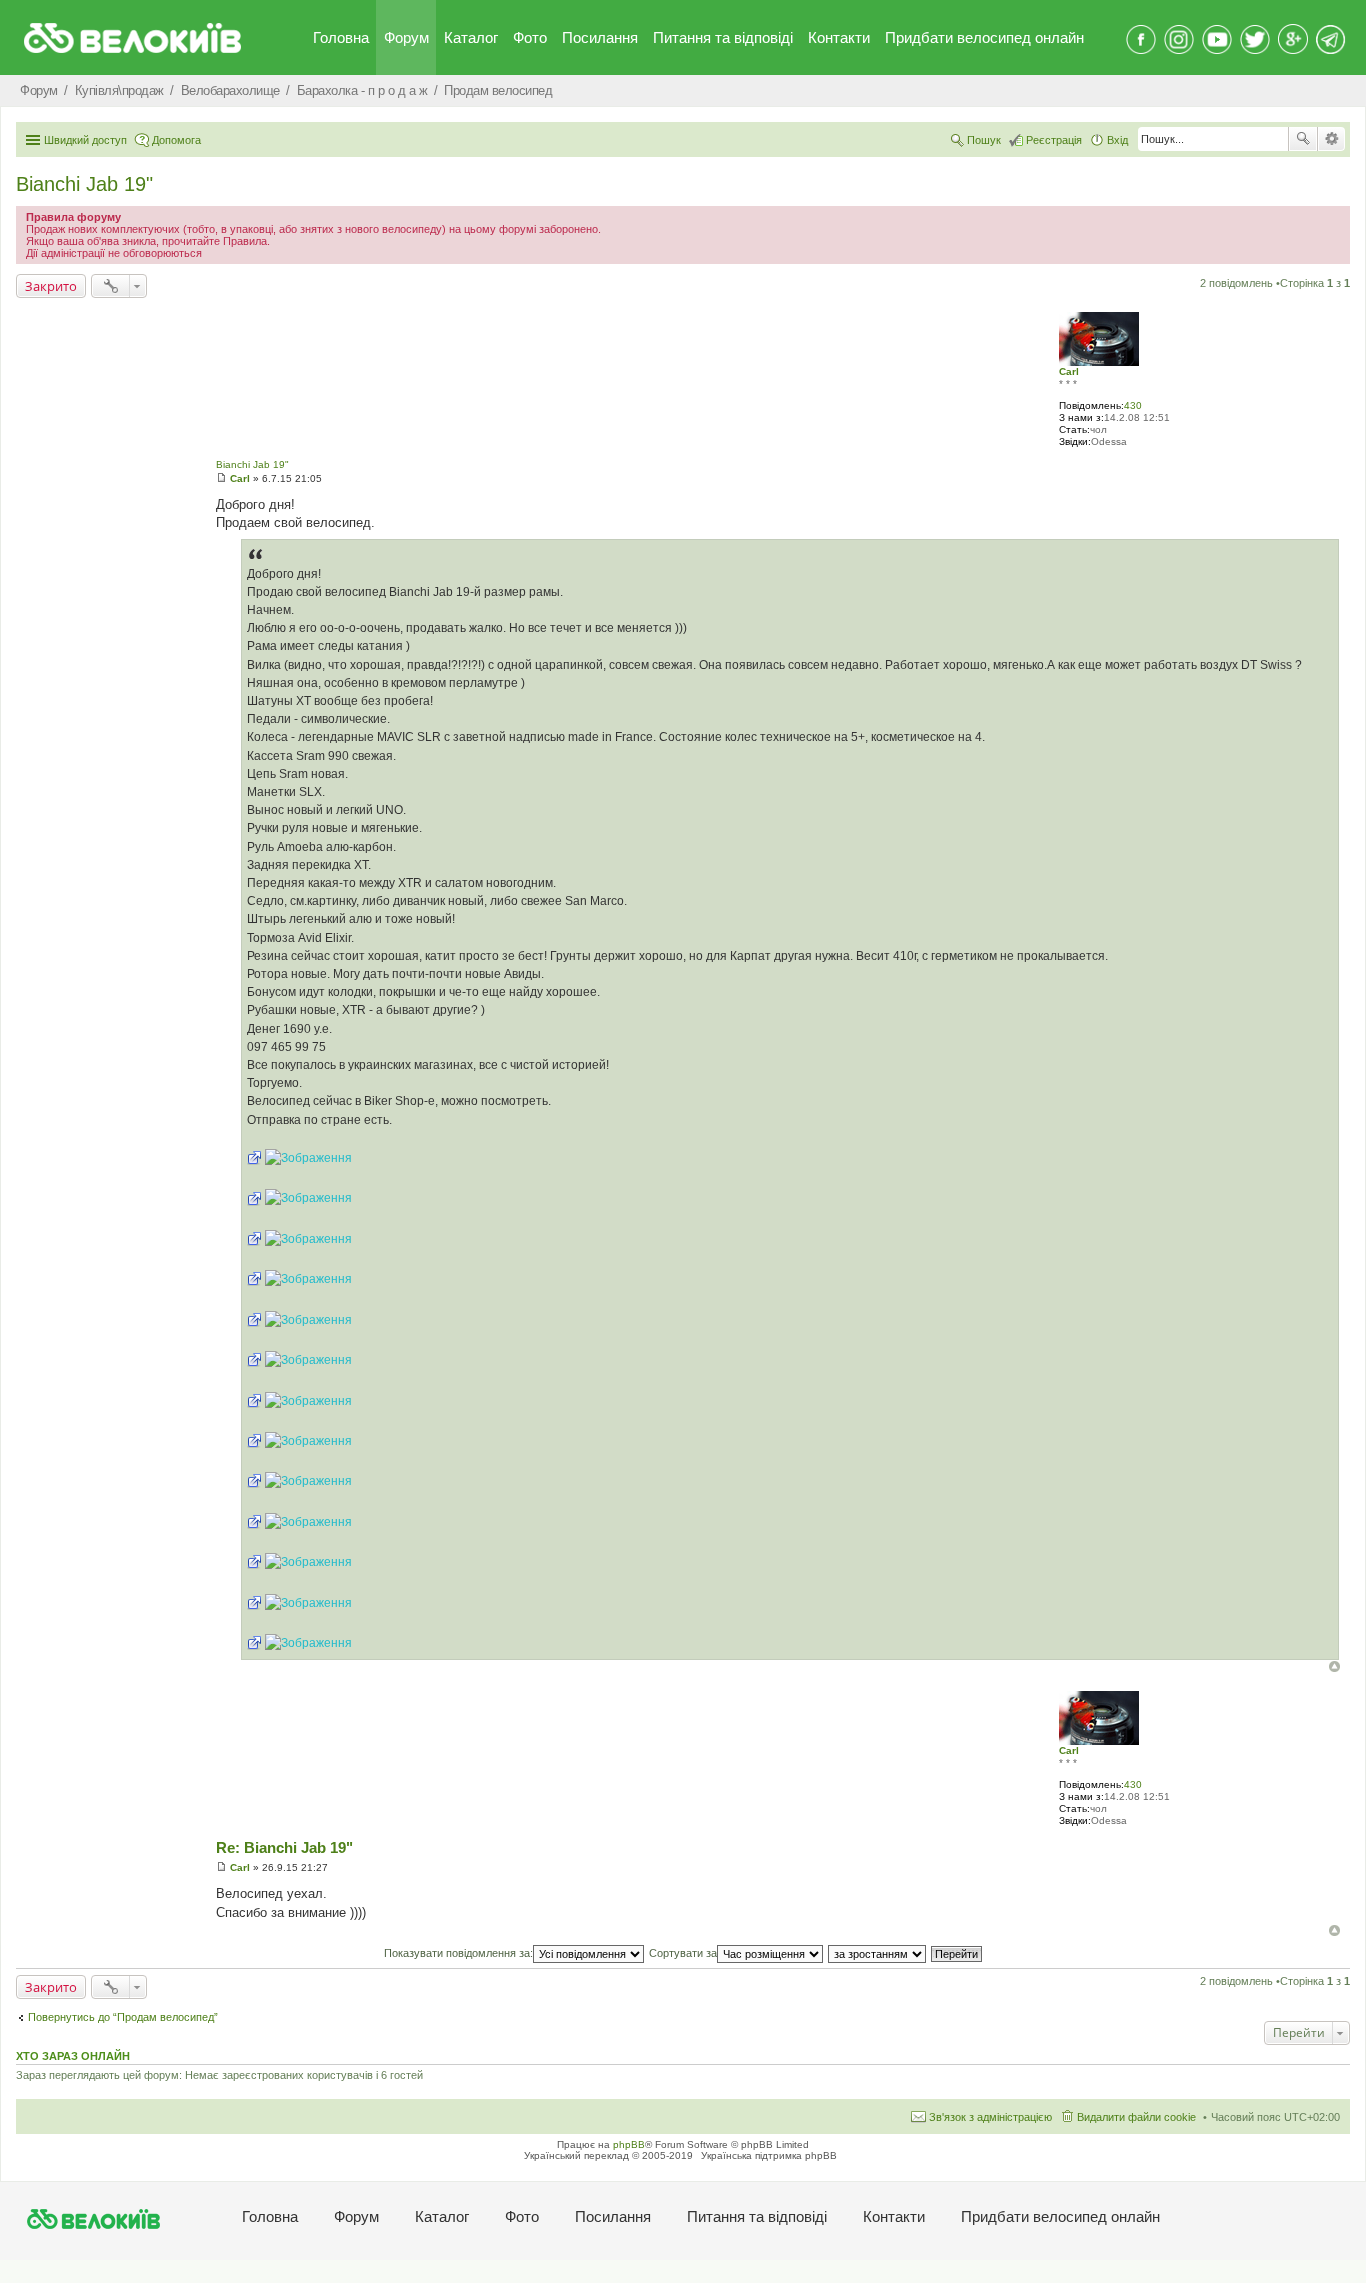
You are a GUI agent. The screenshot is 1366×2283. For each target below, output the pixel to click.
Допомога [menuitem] (176, 140)
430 (1133, 405)
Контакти (839, 37)
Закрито (51, 286)
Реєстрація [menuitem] (1054, 140)
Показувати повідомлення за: (458, 1953)
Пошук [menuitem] (984, 140)
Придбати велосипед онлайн (984, 37)
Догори (1334, 1666)
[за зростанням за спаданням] (878, 1953)
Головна (341, 37)
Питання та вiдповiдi (723, 37)
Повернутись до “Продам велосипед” (123, 2017)
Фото (530, 37)
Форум (406, 37)
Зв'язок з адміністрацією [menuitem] (990, 2117)
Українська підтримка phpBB (769, 2155)
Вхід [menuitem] (1117, 140)
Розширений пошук (1331, 139)
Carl (1069, 371)
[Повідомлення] (221, 478)
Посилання (600, 37)
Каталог (471, 37)
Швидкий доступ (85, 140)
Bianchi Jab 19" (84, 184)
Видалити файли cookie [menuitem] (1136, 2117)
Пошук (1303, 139)
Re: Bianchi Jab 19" (284, 1847)
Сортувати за (683, 1953)
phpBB (629, 2144)
